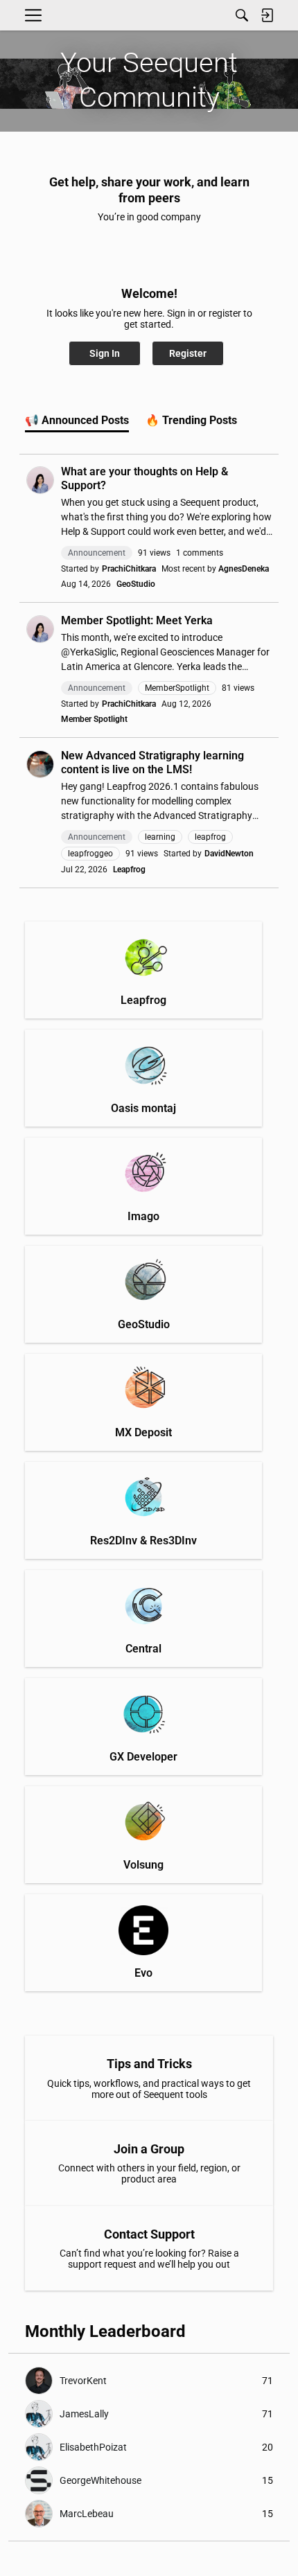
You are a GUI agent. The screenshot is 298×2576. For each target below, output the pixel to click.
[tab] (77, 421)
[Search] (242, 15)
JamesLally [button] (84, 2414)
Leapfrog (129, 870)
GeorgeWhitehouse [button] (100, 2480)
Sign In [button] (105, 353)
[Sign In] (267, 15)
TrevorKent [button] (83, 2381)
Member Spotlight (94, 719)
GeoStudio (136, 584)
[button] (40, 480)
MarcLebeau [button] (87, 2514)
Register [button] (188, 353)
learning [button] (160, 837)
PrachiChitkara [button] (129, 569)
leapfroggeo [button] (90, 854)
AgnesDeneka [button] (244, 569)
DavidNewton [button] (229, 854)
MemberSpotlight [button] (177, 688)
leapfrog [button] (210, 837)
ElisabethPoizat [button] (93, 2447)
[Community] (51, 16)
